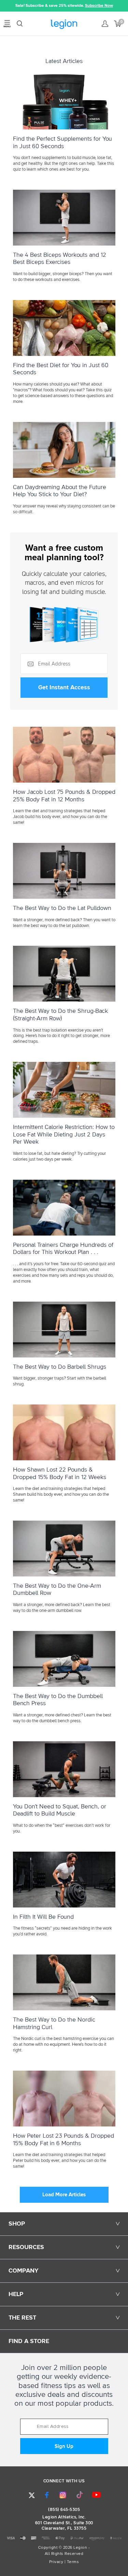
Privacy (56, 2562)
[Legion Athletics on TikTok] (80, 2495)
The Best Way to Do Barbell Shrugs (60, 1367)
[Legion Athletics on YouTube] (96, 2495)
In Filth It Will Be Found (43, 1917)
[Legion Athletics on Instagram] (63, 2495)
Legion (64, 24)
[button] (5, 6)
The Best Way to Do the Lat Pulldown (62, 908)
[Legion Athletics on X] (32, 2495)
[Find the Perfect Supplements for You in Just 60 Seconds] (64, 101)
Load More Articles (64, 2195)
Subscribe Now (99, 6)
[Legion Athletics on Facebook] (47, 2495)
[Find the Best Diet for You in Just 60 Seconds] (64, 328)
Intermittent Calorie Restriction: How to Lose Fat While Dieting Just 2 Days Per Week (64, 1135)
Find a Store (29, 2341)
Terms (73, 2562)
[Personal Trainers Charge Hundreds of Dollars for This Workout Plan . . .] (64, 1208)
